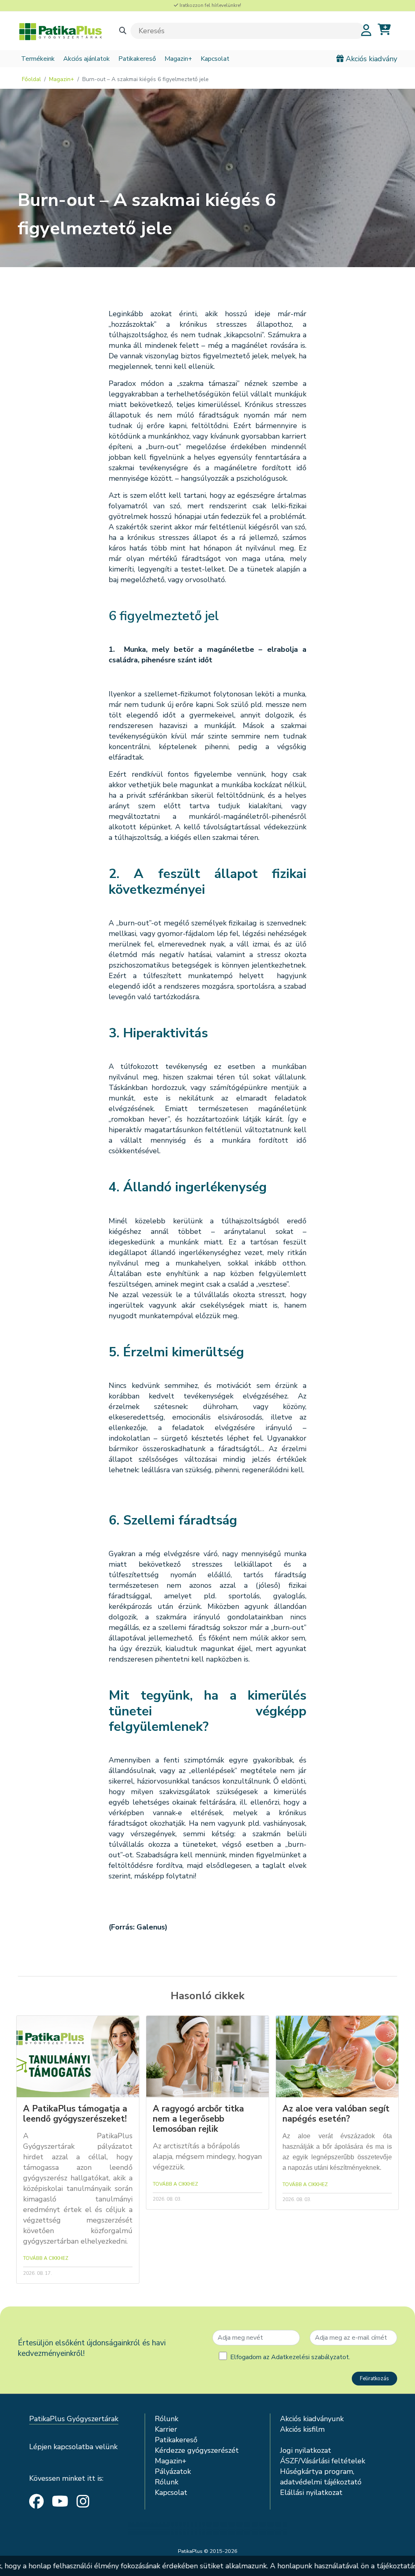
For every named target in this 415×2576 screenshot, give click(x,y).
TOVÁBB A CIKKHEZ (46, 2258)
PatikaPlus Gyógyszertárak (74, 2419)
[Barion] (207, 2529)
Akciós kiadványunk (312, 2419)
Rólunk (167, 2419)
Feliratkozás (374, 2379)
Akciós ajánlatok (87, 59)
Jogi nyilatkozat (306, 2450)
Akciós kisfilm (302, 2429)
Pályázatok (173, 2471)
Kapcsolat (215, 59)
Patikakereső (137, 59)
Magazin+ (178, 59)
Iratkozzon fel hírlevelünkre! (210, 5)
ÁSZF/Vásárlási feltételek (323, 2461)
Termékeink (38, 59)
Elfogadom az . (290, 2357)
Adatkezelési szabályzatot (310, 2357)
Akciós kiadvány (370, 59)
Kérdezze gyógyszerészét (197, 2450)
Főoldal (31, 79)
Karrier (166, 2429)
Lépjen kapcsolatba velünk (73, 2447)
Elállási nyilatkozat (311, 2492)
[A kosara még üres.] (384, 30)
